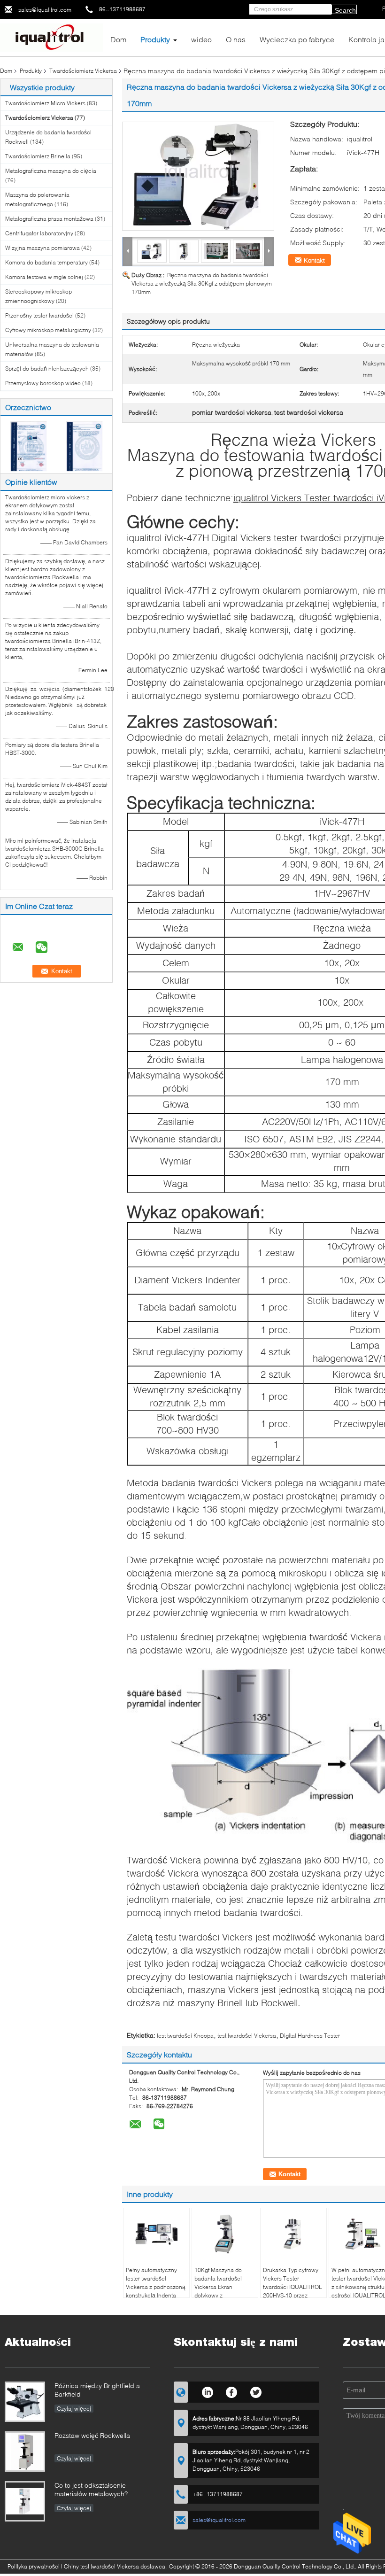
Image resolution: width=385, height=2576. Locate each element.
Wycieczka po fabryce (297, 39)
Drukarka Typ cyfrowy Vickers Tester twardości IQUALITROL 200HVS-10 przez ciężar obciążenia (293, 2287)
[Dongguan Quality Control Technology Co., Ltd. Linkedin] (207, 2391)
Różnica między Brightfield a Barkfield (97, 2390)
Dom (118, 39)
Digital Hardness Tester (310, 2036)
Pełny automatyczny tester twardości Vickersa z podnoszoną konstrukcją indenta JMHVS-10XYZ (156, 2287)
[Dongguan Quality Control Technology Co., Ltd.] (52, 37)
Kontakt (314, 260)
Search (345, 10)
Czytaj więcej (74, 2409)
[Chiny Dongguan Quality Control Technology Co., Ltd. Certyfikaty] (28, 446)
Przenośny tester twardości (39, 315)
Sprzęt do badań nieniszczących (47, 369)
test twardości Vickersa (247, 2036)
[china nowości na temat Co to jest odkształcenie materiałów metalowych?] (25, 2501)
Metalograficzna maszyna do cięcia (51, 171)
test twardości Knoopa (185, 2036)
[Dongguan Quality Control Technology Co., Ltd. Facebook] (232, 2391)
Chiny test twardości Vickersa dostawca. (116, 2566)
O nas (236, 39)
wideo (201, 39)
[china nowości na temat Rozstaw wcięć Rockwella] (25, 2452)
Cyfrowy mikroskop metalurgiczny (48, 330)
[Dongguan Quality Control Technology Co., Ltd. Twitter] (256, 2391)
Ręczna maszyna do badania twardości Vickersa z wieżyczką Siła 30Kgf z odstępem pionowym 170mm (202, 283)
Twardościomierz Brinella (38, 156)
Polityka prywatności (34, 2566)
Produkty (155, 39)
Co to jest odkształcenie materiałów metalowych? (91, 2489)
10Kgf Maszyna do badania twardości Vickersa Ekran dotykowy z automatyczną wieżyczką (218, 2291)
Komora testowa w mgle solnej (44, 277)
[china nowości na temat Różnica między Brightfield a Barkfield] (25, 2402)
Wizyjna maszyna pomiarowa (42, 248)
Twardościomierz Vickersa (83, 71)
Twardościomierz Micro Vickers (45, 103)
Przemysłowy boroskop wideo (43, 383)
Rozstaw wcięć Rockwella (92, 2435)
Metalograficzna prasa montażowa (49, 219)
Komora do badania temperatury (46, 262)
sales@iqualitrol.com (45, 10)
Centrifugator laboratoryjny (39, 233)
